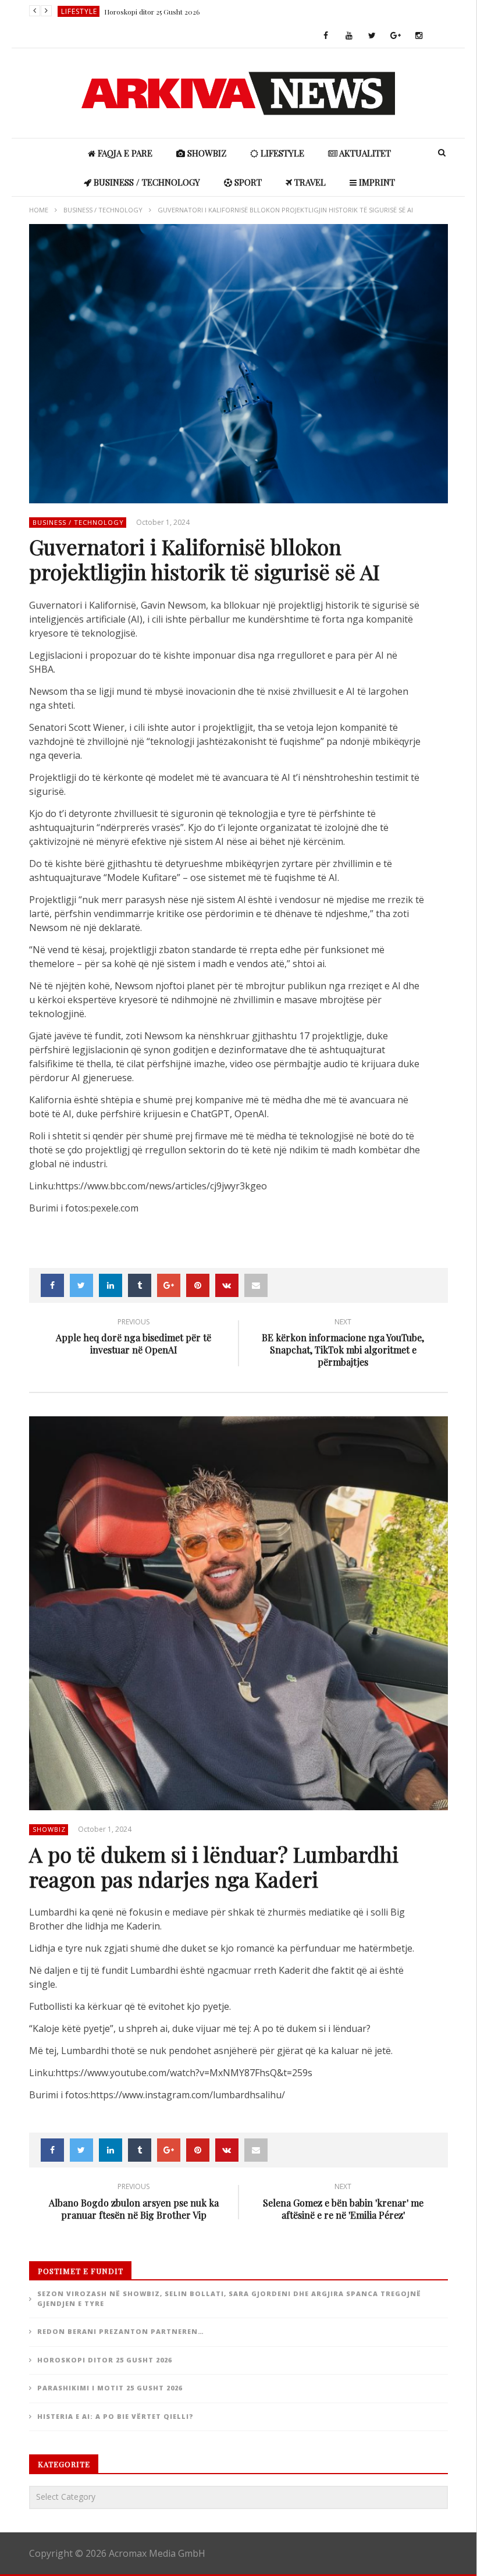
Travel (309, 182)
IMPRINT (376, 182)
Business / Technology (146, 182)
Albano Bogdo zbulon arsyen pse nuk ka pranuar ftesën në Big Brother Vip (134, 2203)
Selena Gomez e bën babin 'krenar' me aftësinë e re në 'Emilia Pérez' (343, 2203)
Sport (247, 182)
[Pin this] (198, 1285)
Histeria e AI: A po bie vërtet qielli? (115, 2416)
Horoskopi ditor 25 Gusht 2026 (152, 12)
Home (39, 210)
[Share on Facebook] (52, 1285)
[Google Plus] (396, 36)
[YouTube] (349, 36)
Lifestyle (79, 11)
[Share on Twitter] (81, 1285)
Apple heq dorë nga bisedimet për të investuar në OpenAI (134, 1338)
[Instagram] (419, 36)
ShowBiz (206, 153)
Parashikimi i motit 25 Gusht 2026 (110, 2388)
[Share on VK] (227, 1285)
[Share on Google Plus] (169, 1285)
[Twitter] (372, 36)
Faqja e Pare (124, 153)
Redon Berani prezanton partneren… (121, 2331)
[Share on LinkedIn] (111, 1285)
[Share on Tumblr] (140, 1285)
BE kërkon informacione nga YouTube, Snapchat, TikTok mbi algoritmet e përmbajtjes (343, 1344)
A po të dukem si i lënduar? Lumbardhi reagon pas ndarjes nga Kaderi (214, 1866)
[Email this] (256, 1285)
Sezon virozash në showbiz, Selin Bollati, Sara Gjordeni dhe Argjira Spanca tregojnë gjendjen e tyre (229, 2298)
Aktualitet (364, 153)
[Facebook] (326, 36)
